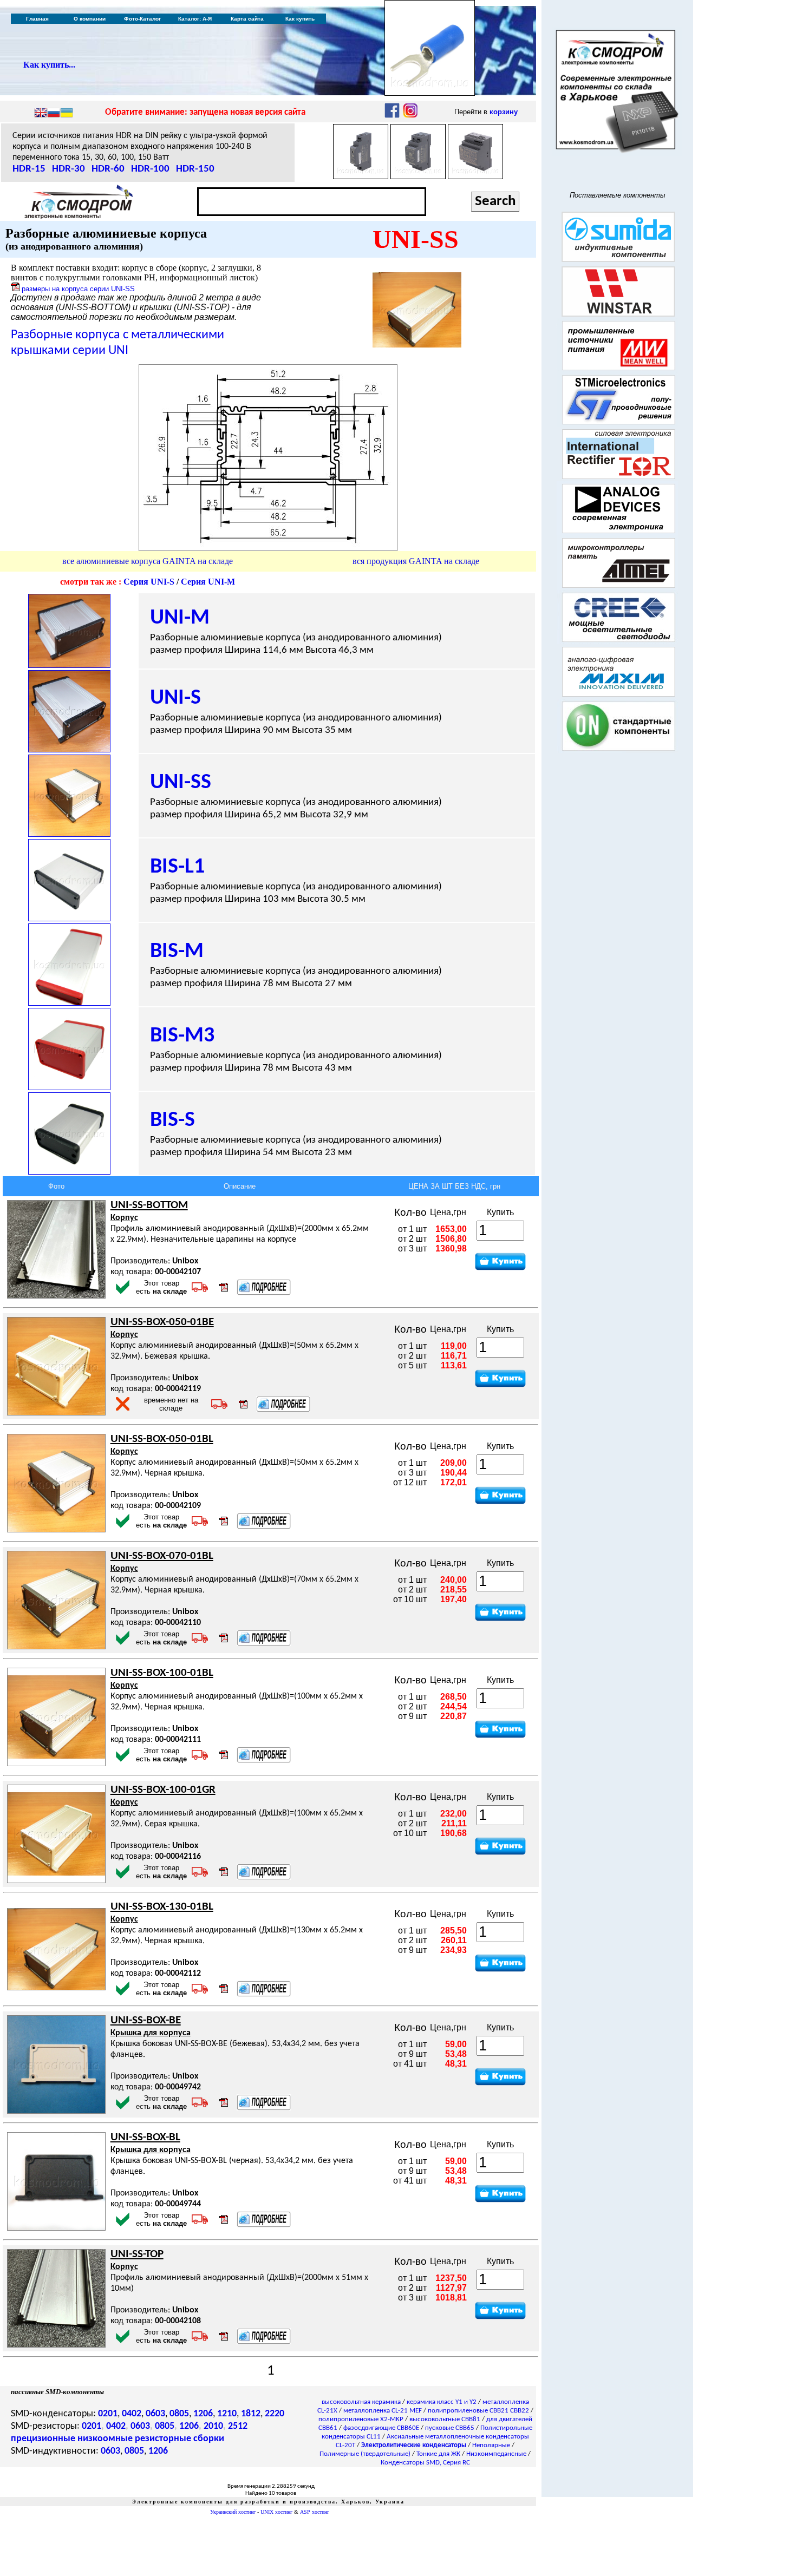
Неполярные (491, 2445)
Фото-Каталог (142, 19)
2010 (213, 2426)
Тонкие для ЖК (438, 2454)
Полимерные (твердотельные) (365, 2454)
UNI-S (175, 698)
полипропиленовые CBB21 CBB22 (478, 2411)
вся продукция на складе (416, 561)
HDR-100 (150, 169)
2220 (275, 2414)
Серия (149, 582)
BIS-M (177, 952)
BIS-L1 (177, 867)
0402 (132, 2414)
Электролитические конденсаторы (414, 2445)
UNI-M (180, 618)
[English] (41, 114)
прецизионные (43, 2439)
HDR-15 (29, 169)
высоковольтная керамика (361, 2402)
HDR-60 (108, 169)
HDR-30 (68, 169)
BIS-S (172, 1120)
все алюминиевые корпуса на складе (148, 561)
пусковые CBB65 (450, 2428)
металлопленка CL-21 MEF (383, 2411)
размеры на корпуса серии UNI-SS (78, 289)
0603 (155, 2414)
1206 (203, 2414)
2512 (238, 2426)
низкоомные (105, 2439)
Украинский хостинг (233, 2512)
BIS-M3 (182, 1036)
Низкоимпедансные (496, 2454)
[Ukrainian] (67, 114)
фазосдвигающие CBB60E (381, 2428)
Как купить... (49, 65)
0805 (179, 2414)
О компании (90, 19)
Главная (37, 19)
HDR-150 (195, 169)
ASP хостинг (315, 2512)
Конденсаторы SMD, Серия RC (425, 2463)
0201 (108, 2414)
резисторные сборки (180, 2439)
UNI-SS (181, 783)
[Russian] (54, 114)
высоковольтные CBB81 (445, 2419)
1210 (227, 2414)
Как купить (300, 19)
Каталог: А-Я (195, 19)
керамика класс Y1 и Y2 (442, 2402)
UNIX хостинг (276, 2512)
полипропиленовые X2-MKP (361, 2419)
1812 (251, 2414)
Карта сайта (247, 19)
